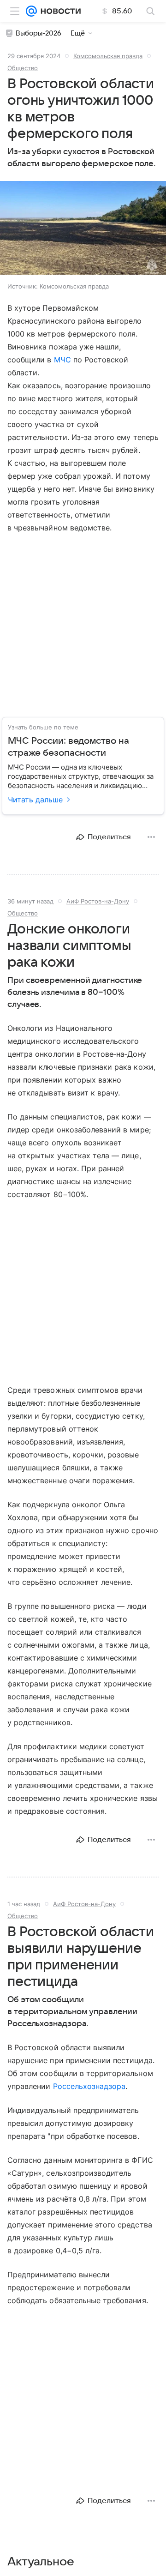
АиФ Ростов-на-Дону (98, 901)
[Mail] (31, 11)
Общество (23, 68)
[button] (83, 229)
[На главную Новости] (59, 11)
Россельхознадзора (89, 2086)
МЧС (62, 360)
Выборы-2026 (39, 33)
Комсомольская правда (108, 56)
